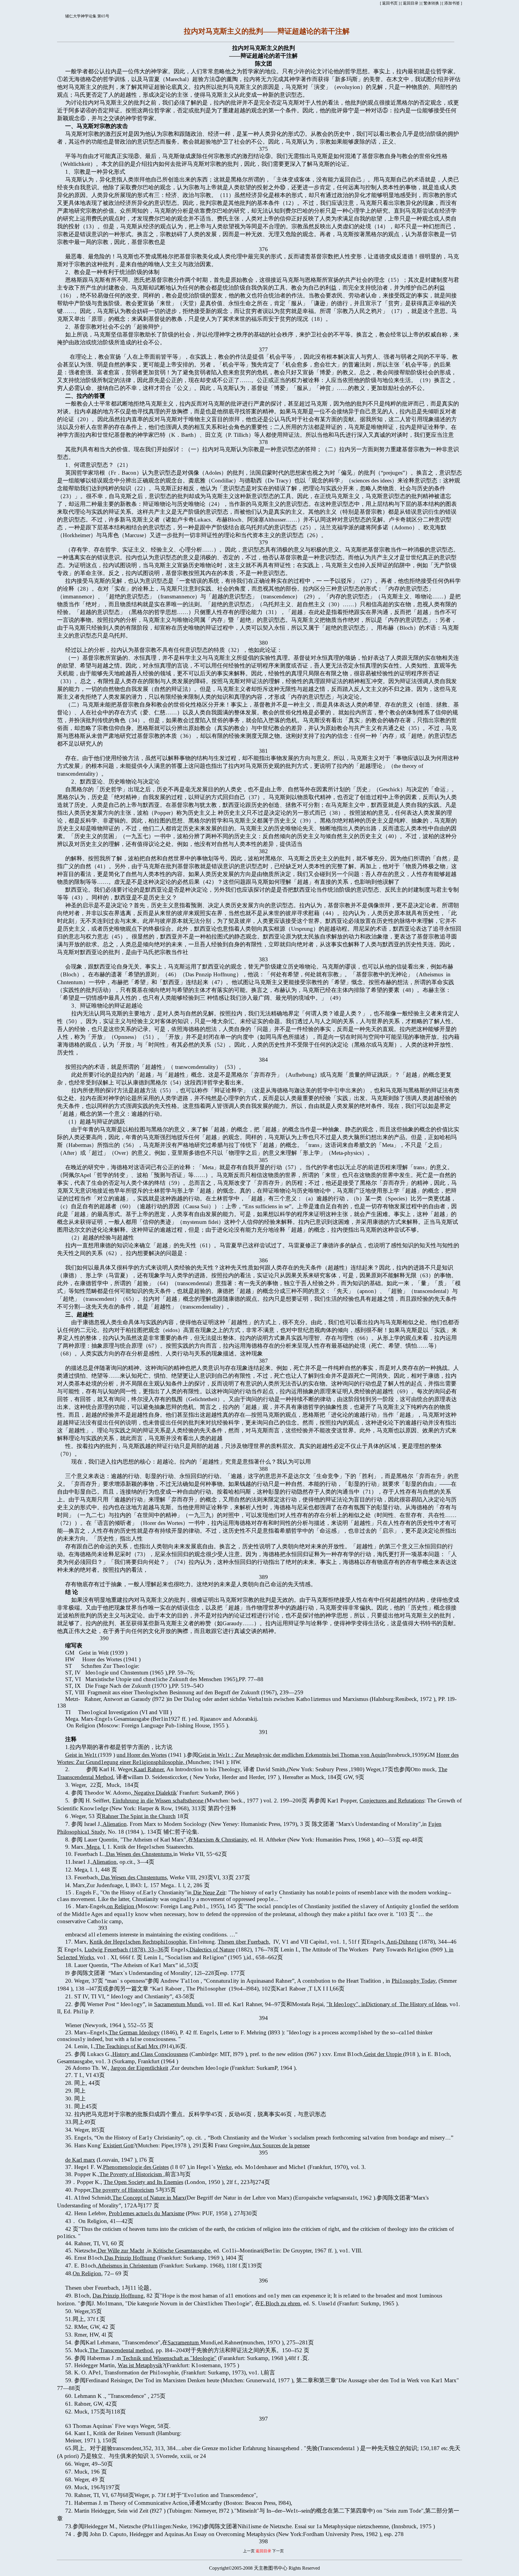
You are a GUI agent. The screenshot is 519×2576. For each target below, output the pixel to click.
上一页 (249, 2551)
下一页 (278, 2551)
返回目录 (411, 3)
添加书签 (452, 3)
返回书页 (390, 3)
